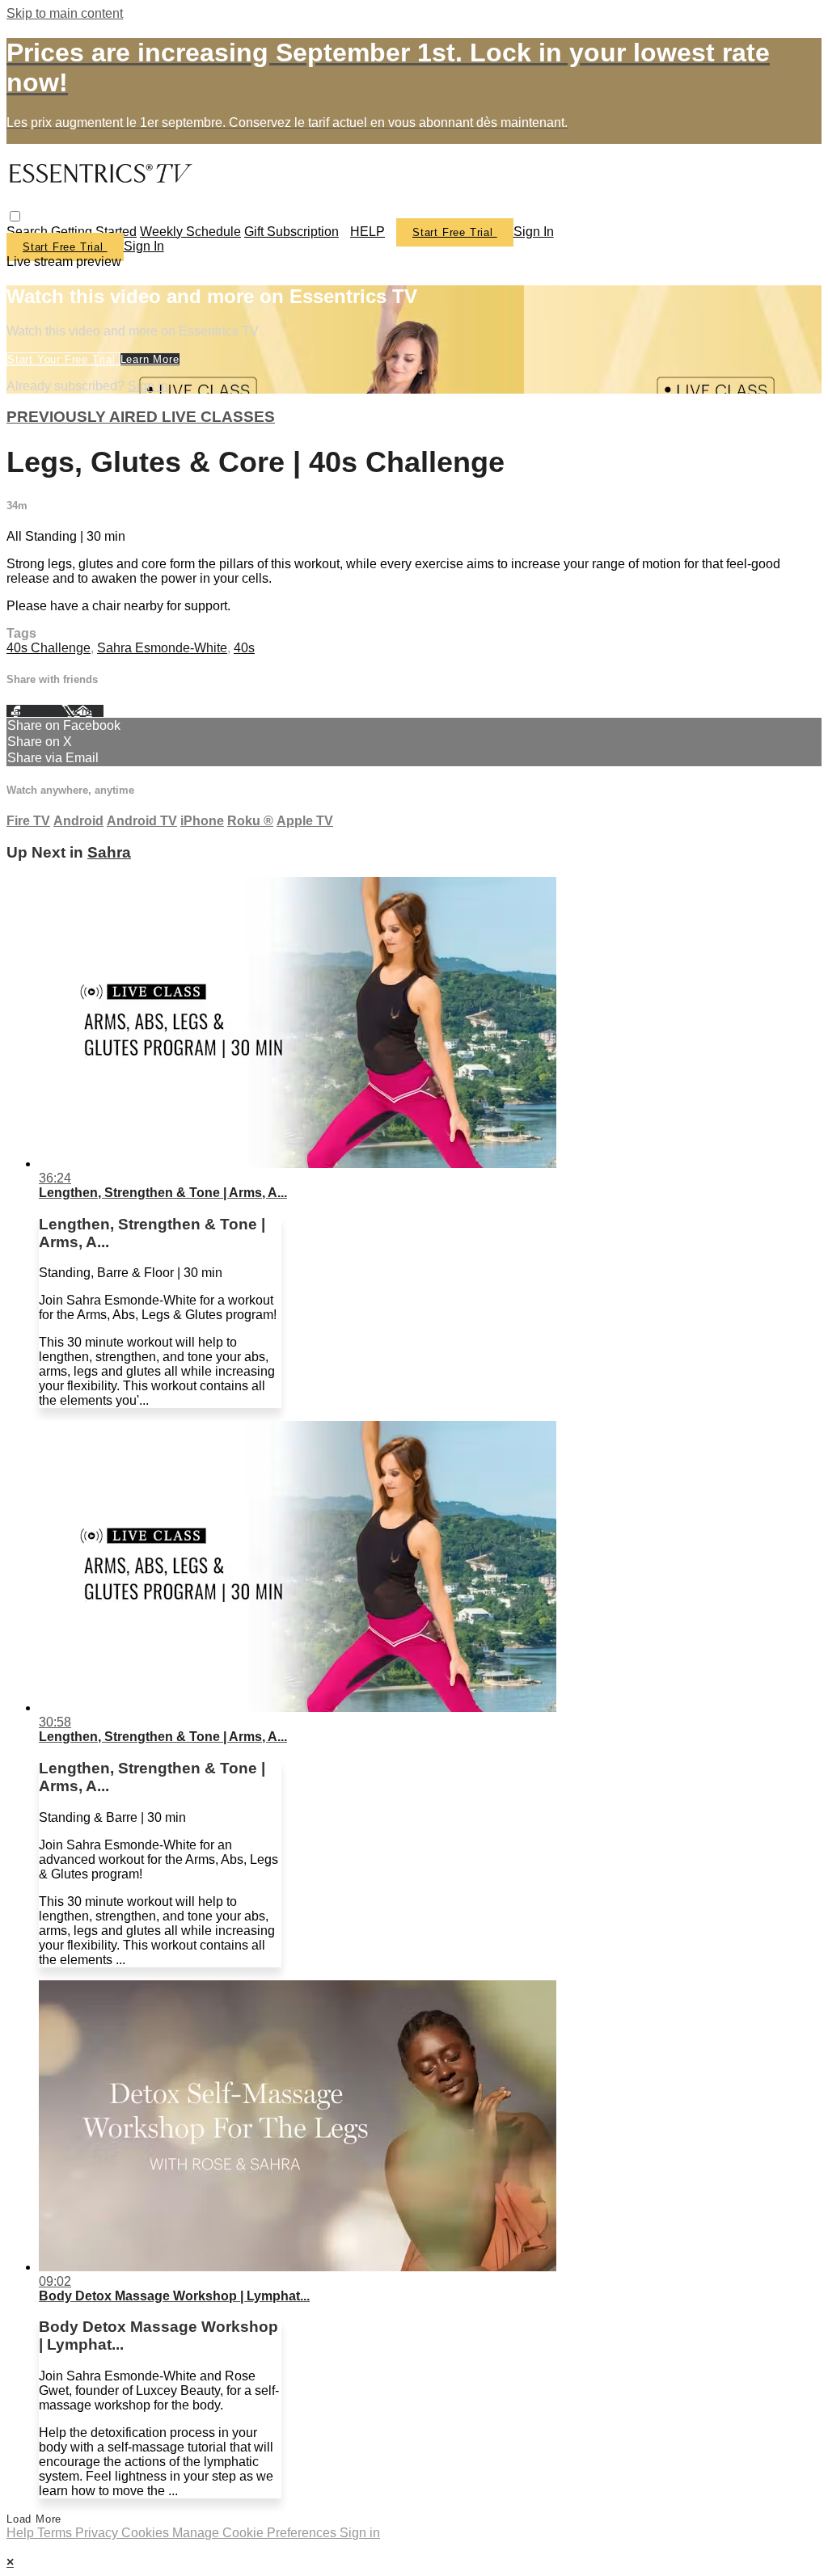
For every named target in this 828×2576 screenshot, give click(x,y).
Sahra (109, 852)
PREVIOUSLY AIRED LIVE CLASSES (141, 417)
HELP (368, 232)
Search (29, 232)
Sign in (534, 232)
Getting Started (94, 232)
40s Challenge (49, 648)
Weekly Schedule (190, 232)
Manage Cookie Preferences (256, 2533)
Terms (56, 2533)
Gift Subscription (291, 232)
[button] (15, 216)
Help (22, 2533)
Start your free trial (63, 359)
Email (89, 711)
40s (244, 648)
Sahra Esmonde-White (162, 648)
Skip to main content (65, 13)
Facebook (34, 711)
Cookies (147, 2533)
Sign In (144, 246)
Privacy (98, 2533)
